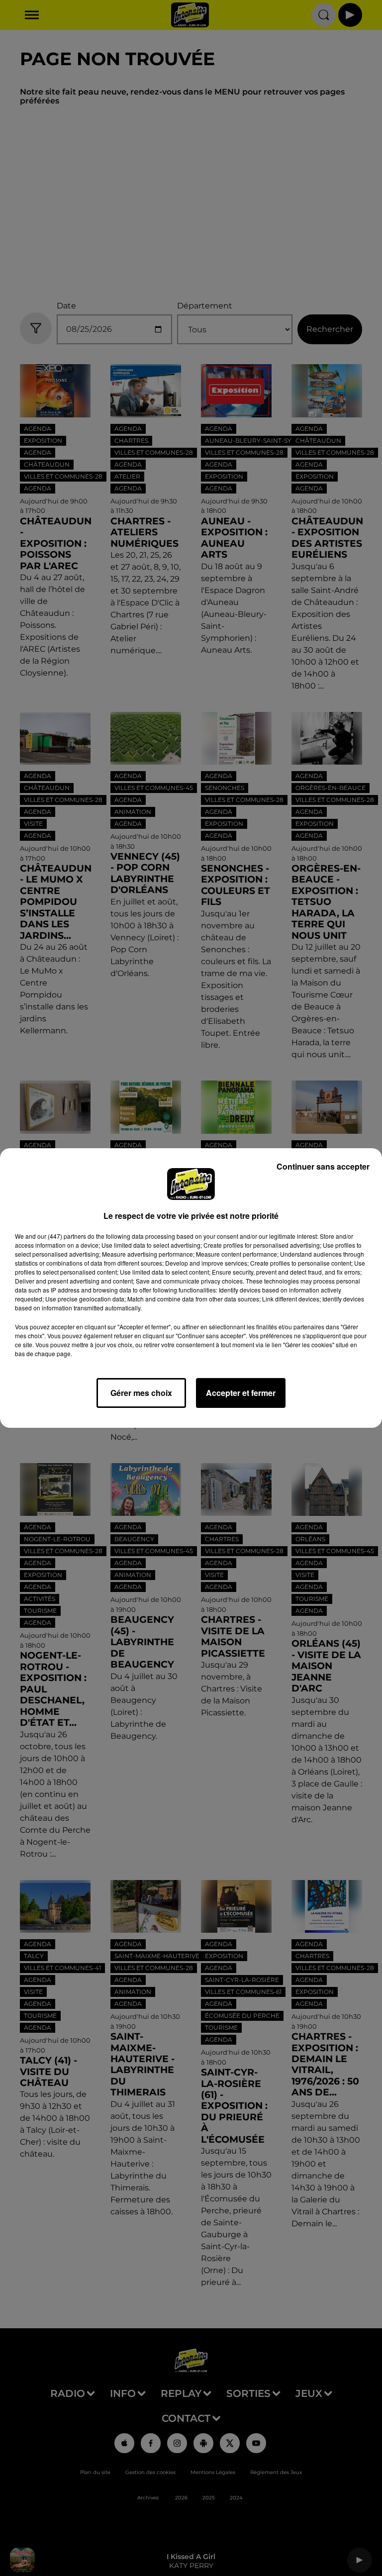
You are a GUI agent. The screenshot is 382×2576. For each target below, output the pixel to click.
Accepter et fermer (241, 1393)
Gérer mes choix (141, 1393)
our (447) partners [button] (62, 1236)
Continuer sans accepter (323, 1166)
